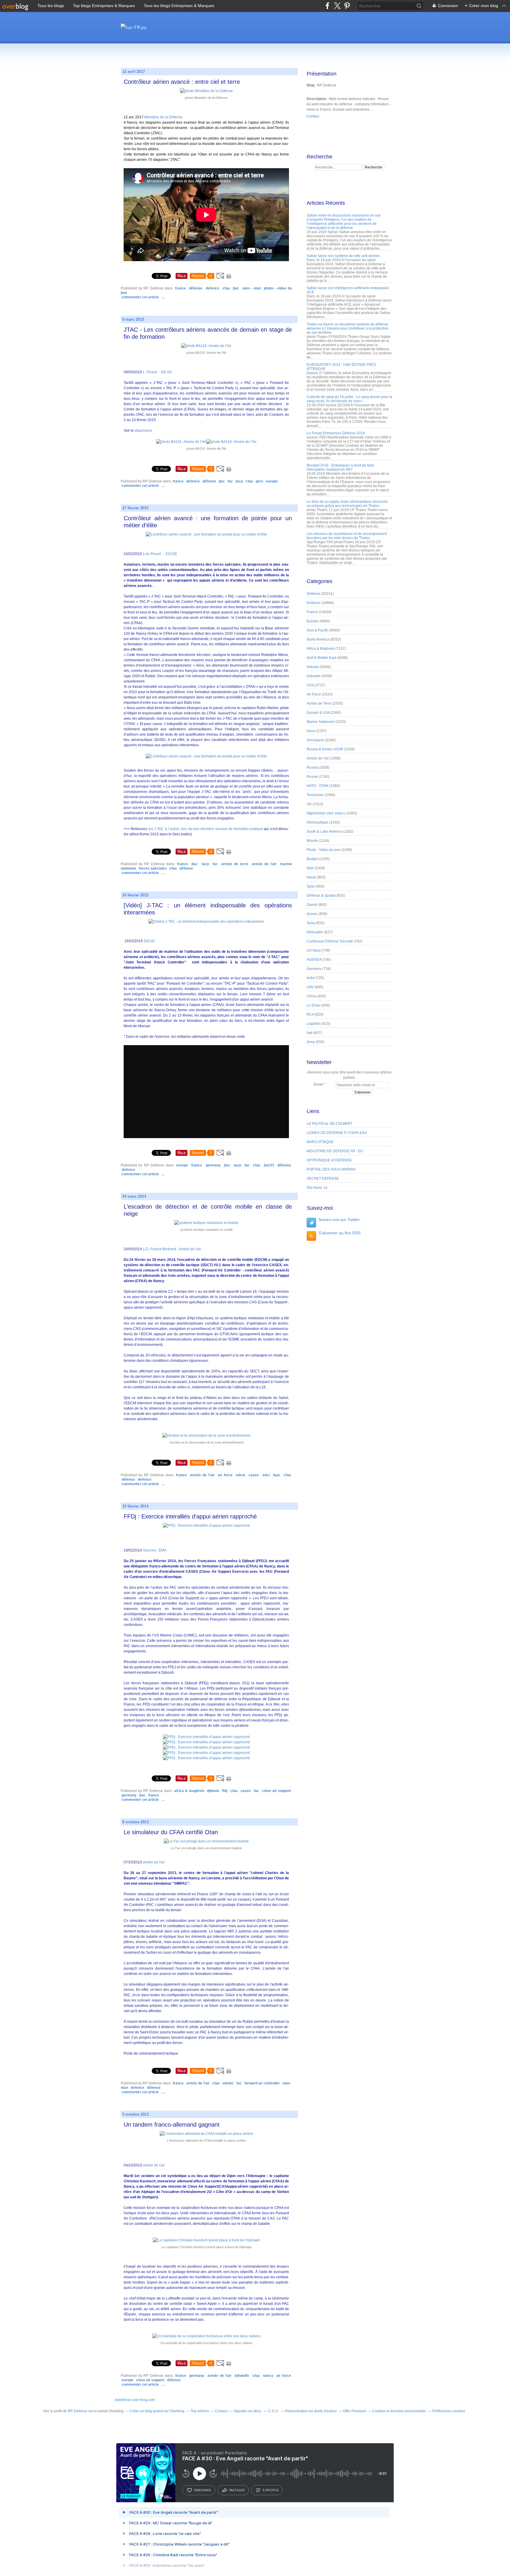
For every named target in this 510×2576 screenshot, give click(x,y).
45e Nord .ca (317, 1188)
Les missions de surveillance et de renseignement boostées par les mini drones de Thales (347, 536)
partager (237, 2490)
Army (311, 1042)
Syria (311, 923)
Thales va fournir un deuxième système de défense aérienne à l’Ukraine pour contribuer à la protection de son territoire (348, 328)
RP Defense (78, 2411)
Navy (311, 731)
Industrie (314, 676)
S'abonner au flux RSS (340, 1233)
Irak (310, 1033)
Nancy (268, 2376)
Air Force (225, 1475)
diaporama (143, 431)
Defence (212, 288)
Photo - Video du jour (324, 850)
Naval (311, 877)
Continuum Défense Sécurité (330, 941)
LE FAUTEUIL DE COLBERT (330, 1124)
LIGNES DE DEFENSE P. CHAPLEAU (337, 1133)
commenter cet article (141, 297)
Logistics (314, 1024)
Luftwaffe (242, 2376)
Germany (213, 1165)
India (311, 978)
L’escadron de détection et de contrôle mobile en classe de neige (208, 1210)
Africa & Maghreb (189, 1791)
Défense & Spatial (321, 896)
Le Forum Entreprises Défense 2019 (336, 433)
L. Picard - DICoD (157, 372)
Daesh (312, 905)
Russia (312, 767)
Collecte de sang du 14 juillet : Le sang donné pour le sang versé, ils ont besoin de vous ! (349, 399)
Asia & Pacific (318, 630)
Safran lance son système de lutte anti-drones (343, 256)
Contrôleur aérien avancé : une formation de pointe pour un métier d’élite (208, 522)
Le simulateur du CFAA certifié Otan (171, 1832)
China (312, 996)
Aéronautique (318, 822)
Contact (313, 116)
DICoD (149, 941)
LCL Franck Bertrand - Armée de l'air (172, 1249)
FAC (230, 481)
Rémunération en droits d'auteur (311, 2411)
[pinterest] (347, 6)
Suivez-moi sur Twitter (339, 1220)
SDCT (266, 1475)
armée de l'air (154, 1862)
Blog (310, 85)
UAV (310, 987)
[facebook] (327, 6)
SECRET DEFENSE (323, 1179)
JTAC (236, 288)
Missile (312, 841)
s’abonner (202, 2490)
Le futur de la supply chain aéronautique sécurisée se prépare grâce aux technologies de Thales (347, 504)
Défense (196, 288)
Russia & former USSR (325, 749)
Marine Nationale (321, 722)
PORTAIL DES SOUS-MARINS (331, 1169)
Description (317, 99)
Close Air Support (277, 1791)
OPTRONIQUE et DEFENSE (329, 1160)
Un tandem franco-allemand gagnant (172, 2125)
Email (318, 1084)
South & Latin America (324, 832)
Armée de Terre (235, 864)
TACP (239, 481)
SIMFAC (228, 2083)
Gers (259, 481)
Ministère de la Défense (163, 117)
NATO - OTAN (252, 288)
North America (318, 639)
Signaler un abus (248, 2411)
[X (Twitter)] (337, 6)
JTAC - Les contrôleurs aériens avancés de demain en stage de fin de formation (208, 333)
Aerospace (315, 740)
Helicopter (315, 932)
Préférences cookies (449, 2411)
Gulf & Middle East (321, 658)
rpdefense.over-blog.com (135, 2400)
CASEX (254, 1475)
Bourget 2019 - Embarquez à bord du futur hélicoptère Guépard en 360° (340, 467)
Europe (272, 481)
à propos (270, 2490)
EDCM (241, 1475)
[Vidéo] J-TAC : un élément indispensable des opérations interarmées (208, 909)
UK (309, 804)
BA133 (269, 1165)
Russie (312, 777)
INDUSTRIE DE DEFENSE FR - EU (335, 1151)
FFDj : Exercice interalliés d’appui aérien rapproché (190, 1516)
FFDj (225, 1791)
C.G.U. (274, 2411)
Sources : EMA (155, 1550)
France (180, 288)
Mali (310, 868)
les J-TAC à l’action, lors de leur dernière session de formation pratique (206, 829)
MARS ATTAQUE (320, 1142)
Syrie (311, 886)
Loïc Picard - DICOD (160, 554)
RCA (310, 1014)
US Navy (314, 950)
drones (312, 914)
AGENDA (314, 960)
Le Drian (314, 1005)
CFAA (226, 288)
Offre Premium (354, 2411)
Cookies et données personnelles (399, 2411)
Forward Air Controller (262, 2083)
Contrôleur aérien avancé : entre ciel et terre (182, 82)
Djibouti (213, 1791)
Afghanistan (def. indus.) (326, 813)
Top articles (200, 2411)
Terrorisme (315, 795)
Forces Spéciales (153, 868)
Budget (312, 859)
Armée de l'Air (264, 864)
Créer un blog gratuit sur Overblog (157, 2411)
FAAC (277, 1475)
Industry (313, 667)
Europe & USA (318, 713)
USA (310, 685)
